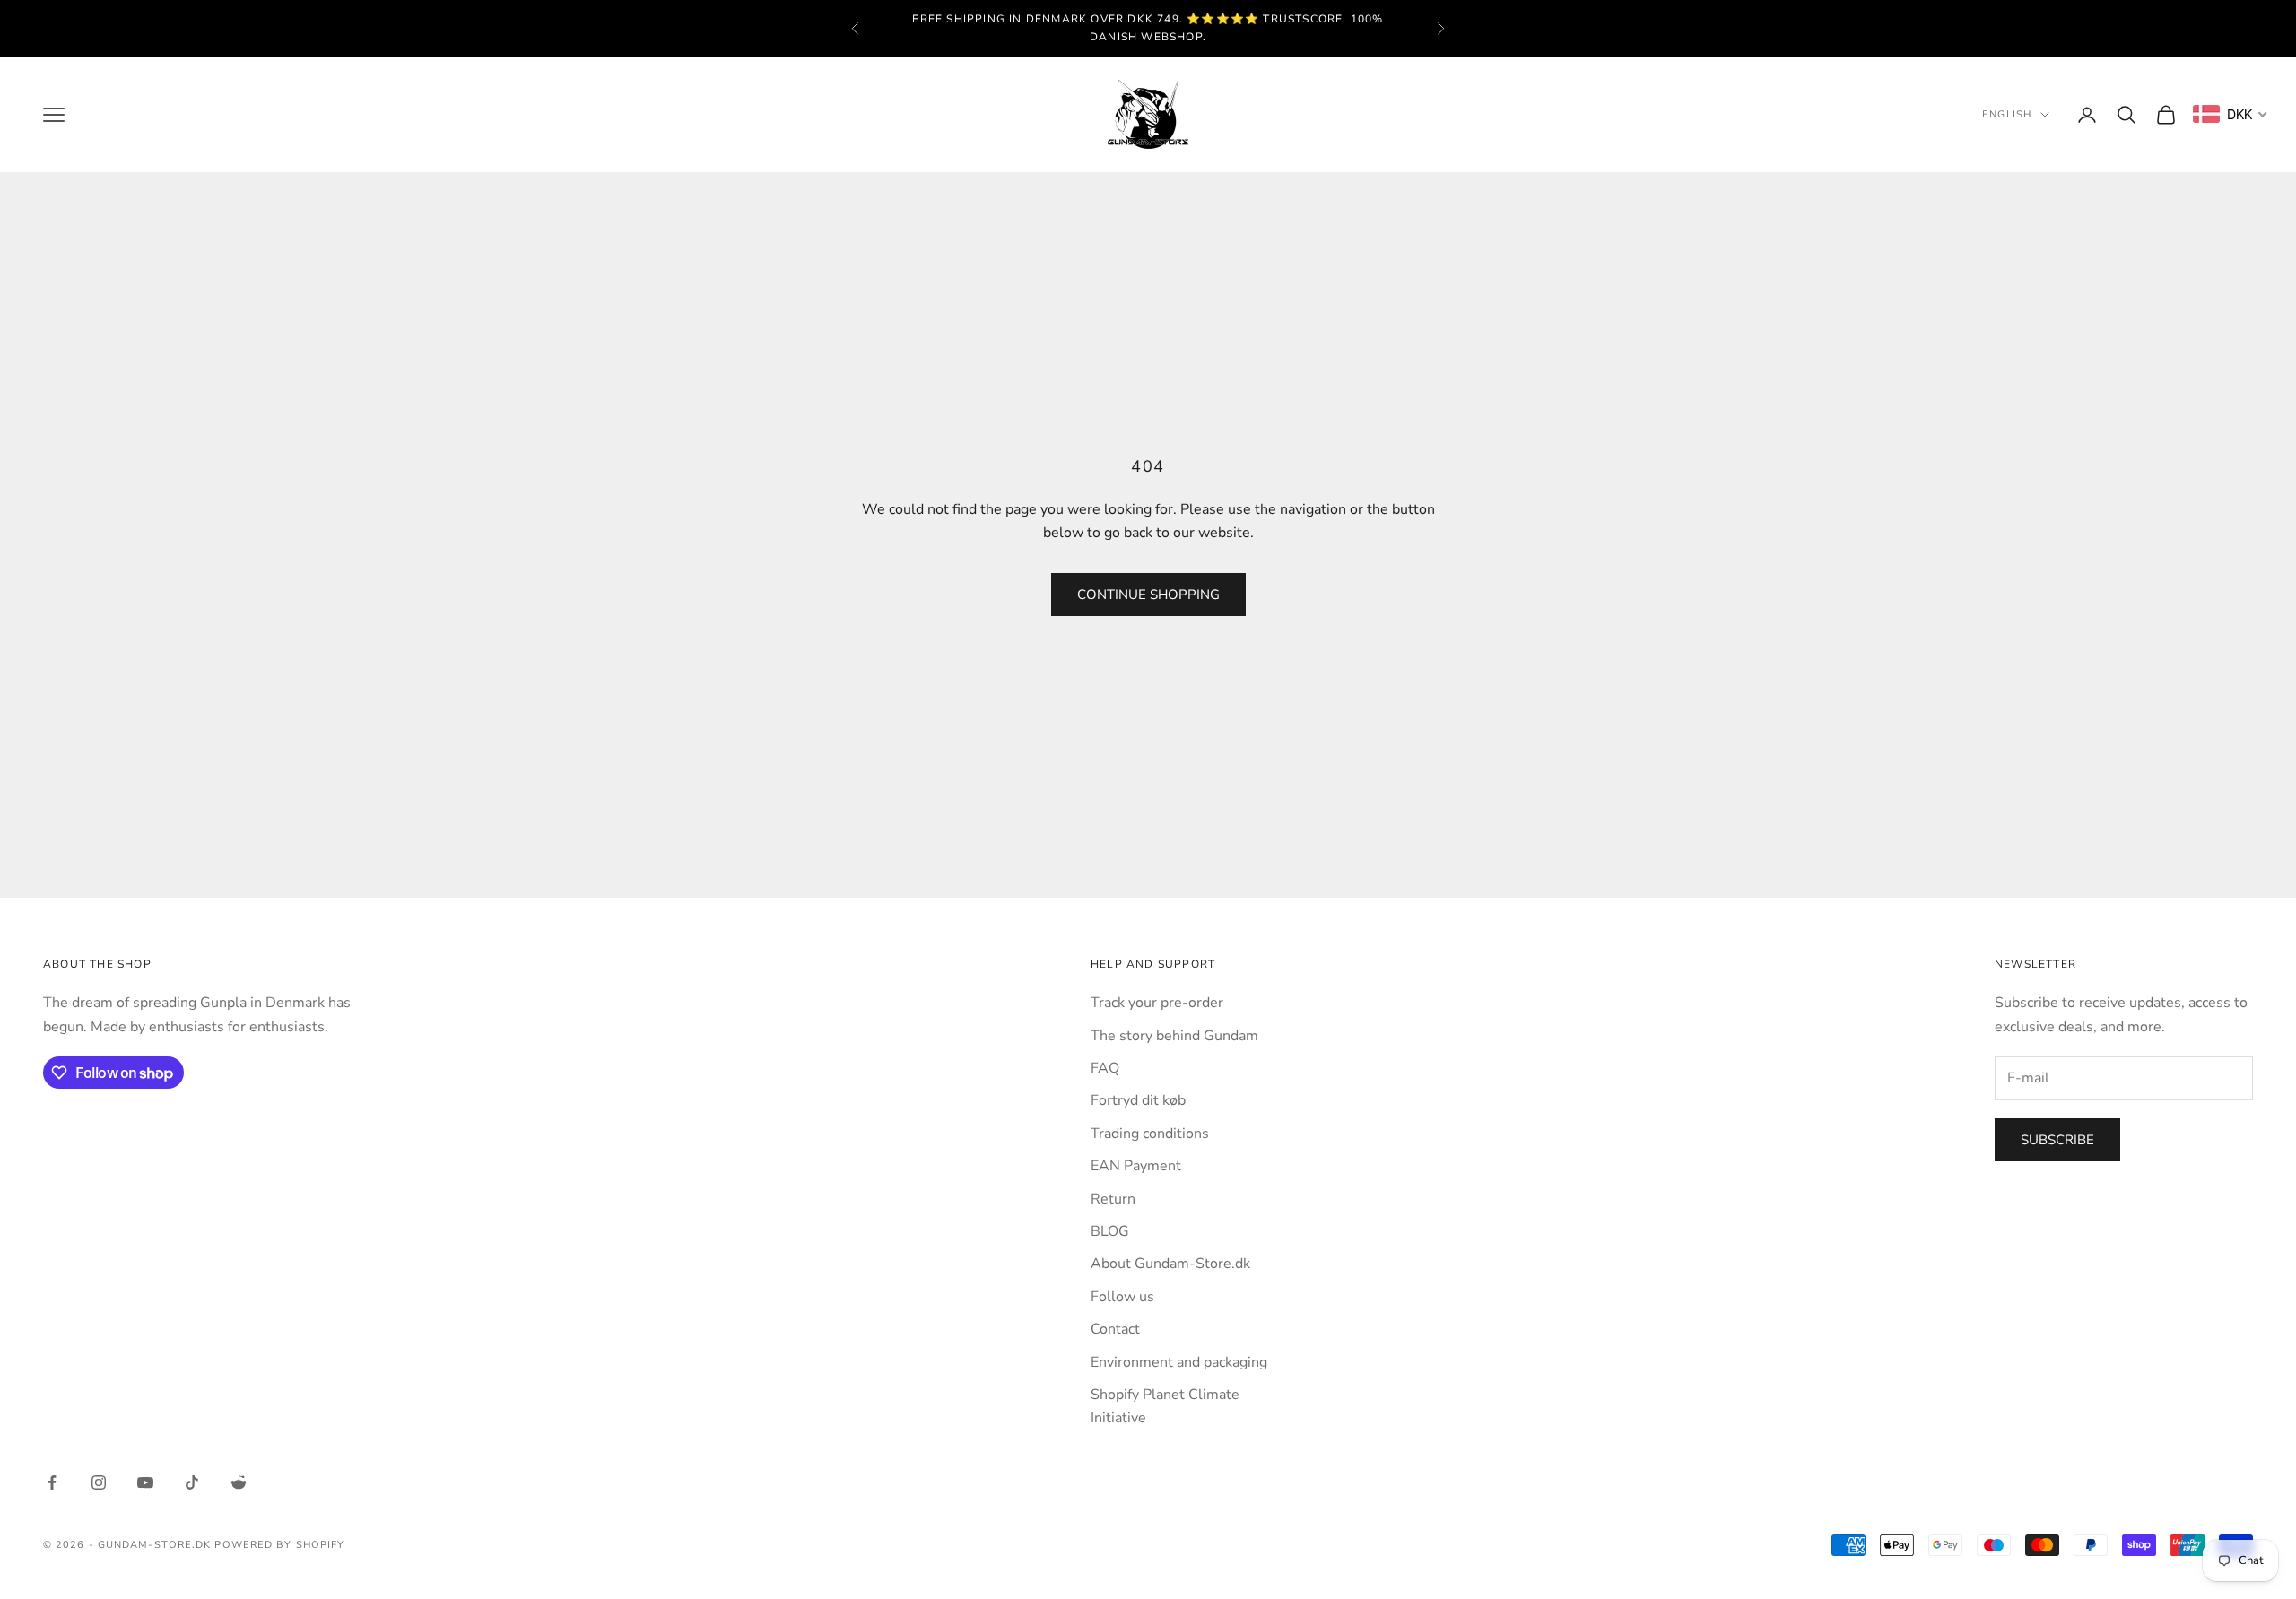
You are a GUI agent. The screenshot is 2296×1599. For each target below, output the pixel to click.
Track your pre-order (1157, 1003)
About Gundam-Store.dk (1170, 1264)
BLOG (1110, 1231)
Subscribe (2057, 1140)
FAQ (1105, 1068)
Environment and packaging (1179, 1362)
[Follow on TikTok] (192, 1482)
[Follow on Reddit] (239, 1482)
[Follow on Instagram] (99, 1482)
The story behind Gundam (1174, 1036)
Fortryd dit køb (1138, 1100)
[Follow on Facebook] (52, 1482)
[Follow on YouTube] (145, 1482)
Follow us (1122, 1297)
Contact (1115, 1329)
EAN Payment (1136, 1166)
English (2007, 114)
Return (1113, 1199)
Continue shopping (1148, 595)
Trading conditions (1150, 1134)
